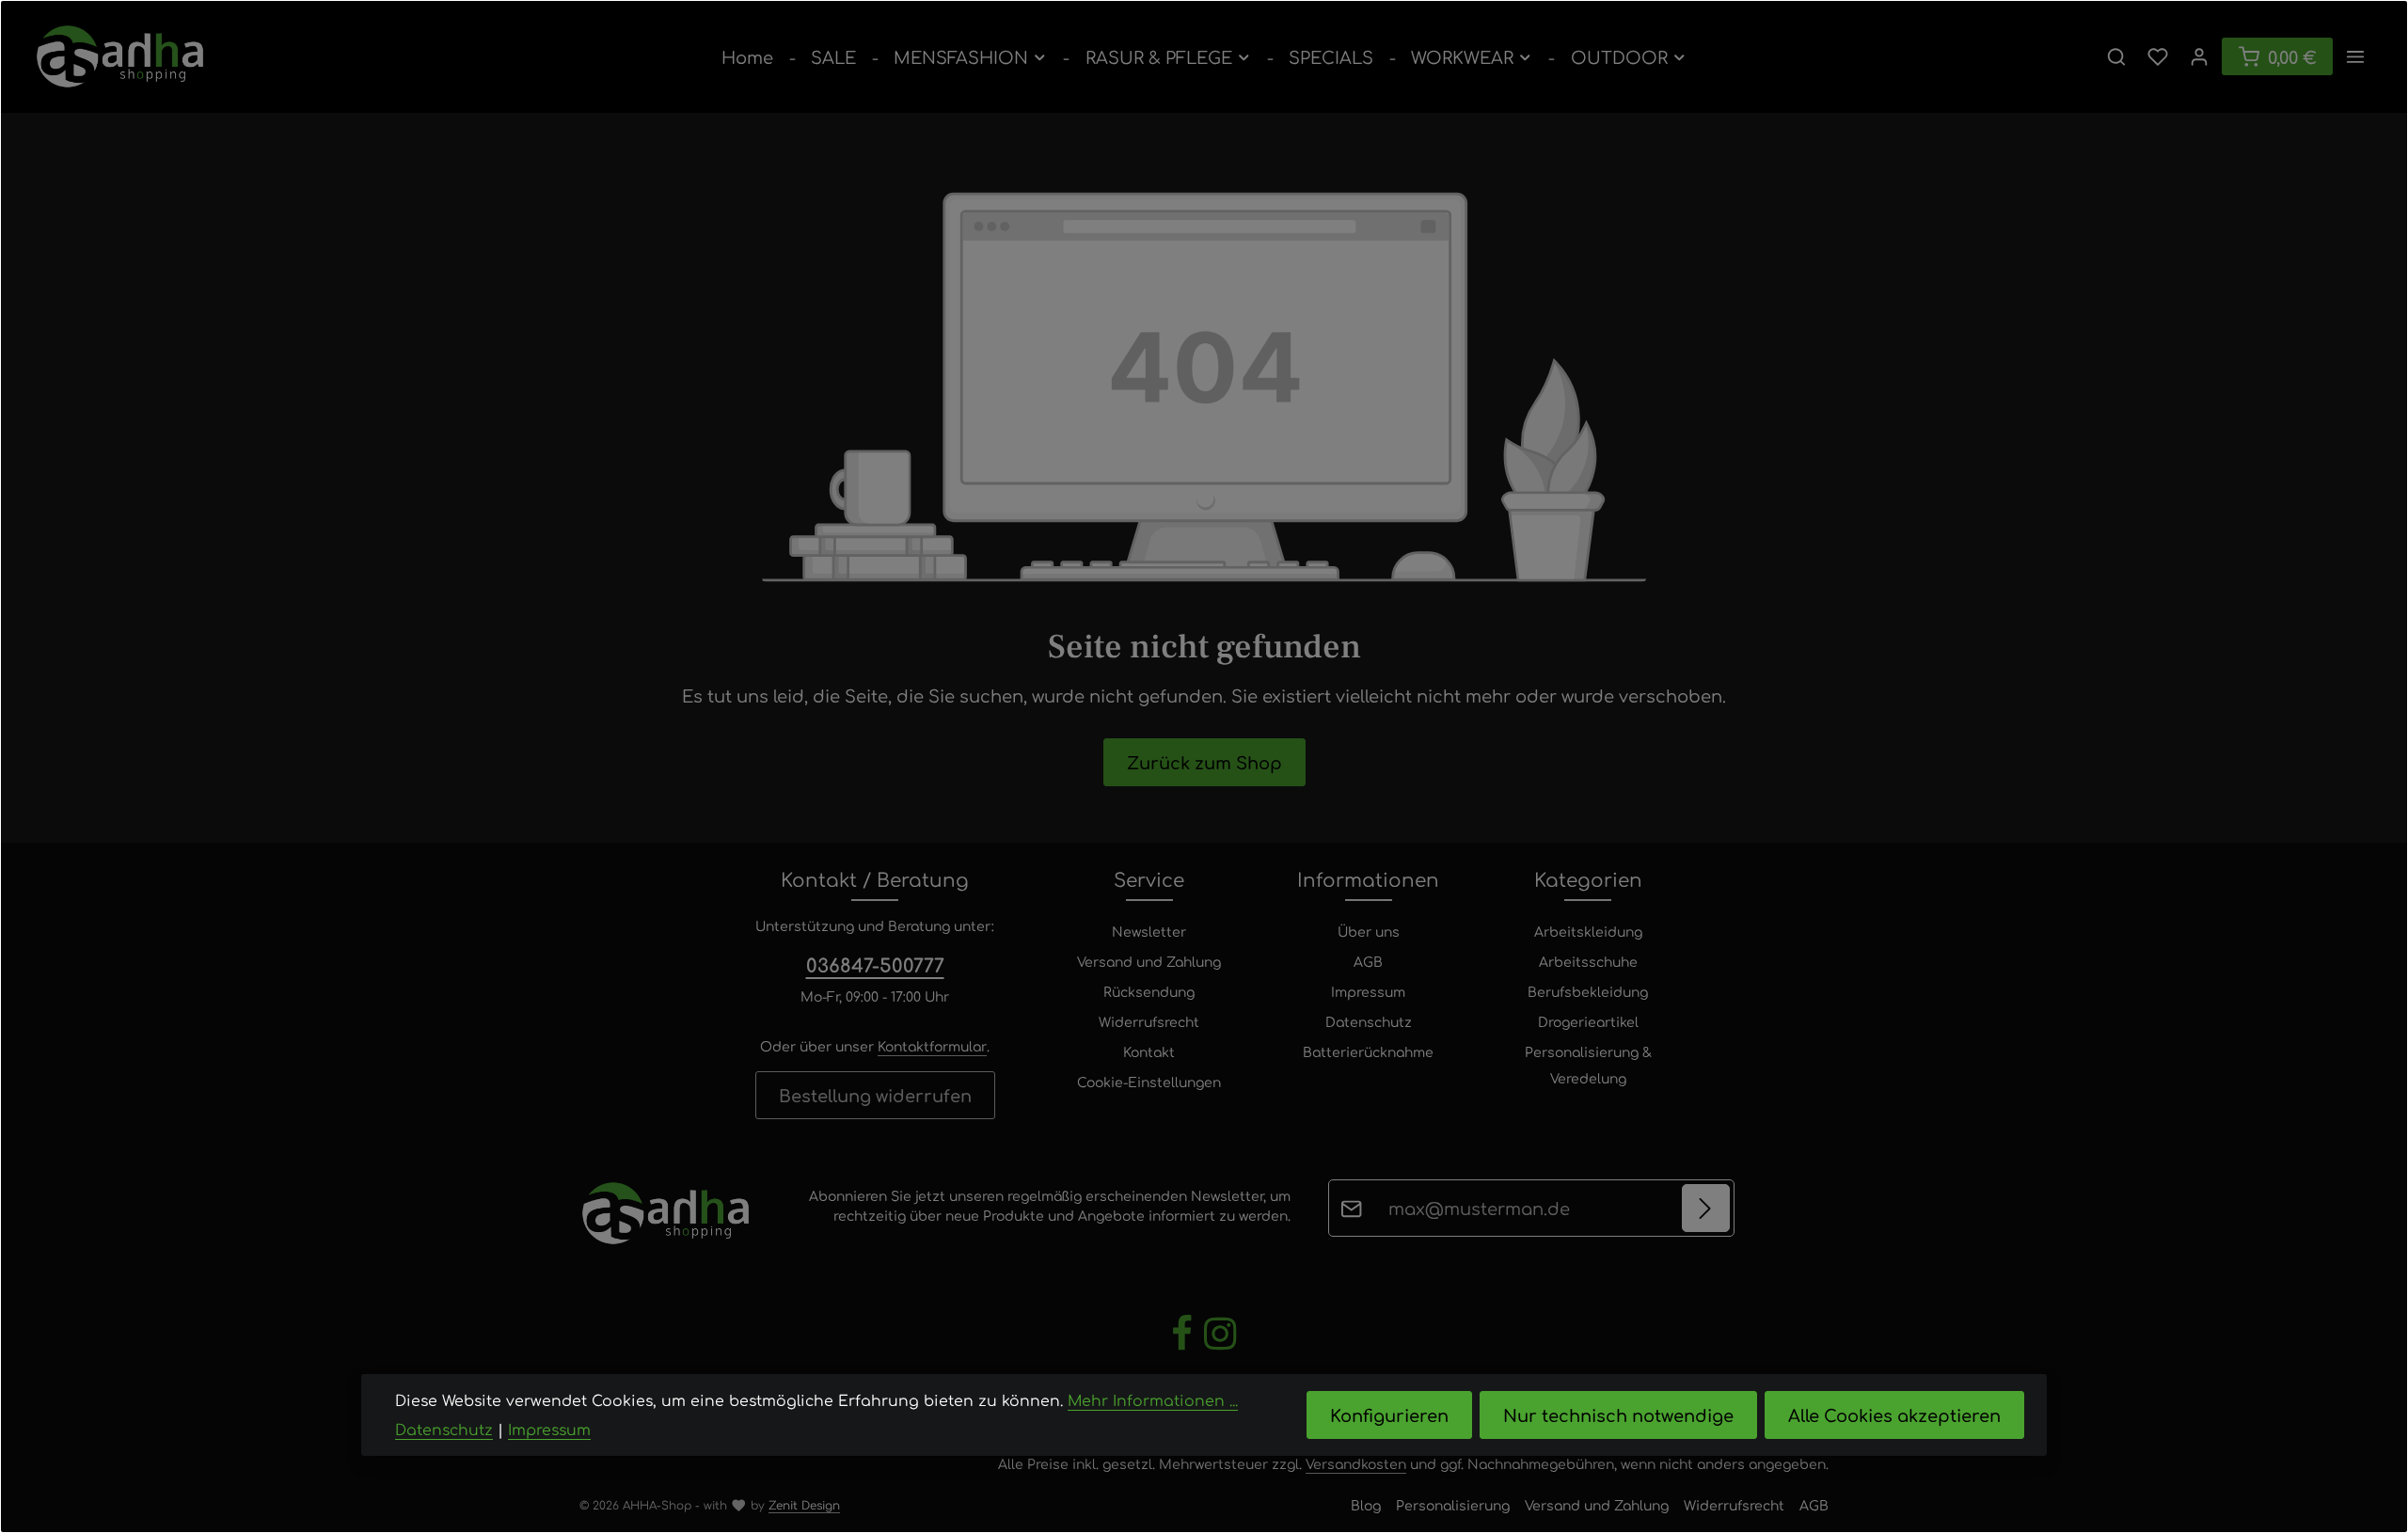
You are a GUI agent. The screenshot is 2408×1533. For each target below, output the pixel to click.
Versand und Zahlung (1149, 961)
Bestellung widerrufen (875, 1095)
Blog (1366, 1505)
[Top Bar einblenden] (2355, 56)
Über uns (1369, 931)
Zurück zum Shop (1204, 762)
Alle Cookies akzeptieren (1894, 1414)
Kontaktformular (932, 1046)
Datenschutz (1369, 1021)
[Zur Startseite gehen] (120, 56)
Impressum (1368, 991)
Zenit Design (804, 1505)
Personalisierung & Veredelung (1588, 1065)
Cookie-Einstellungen (1149, 1082)
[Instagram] (1220, 1347)
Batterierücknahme (1368, 1051)
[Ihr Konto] (2199, 56)
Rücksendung (1149, 991)
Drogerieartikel (1588, 1021)
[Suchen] (2116, 56)
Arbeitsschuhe (1588, 961)
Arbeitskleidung (1588, 931)
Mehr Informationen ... (1153, 1400)
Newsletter (1149, 931)
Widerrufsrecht (1149, 1021)
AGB (1368, 961)
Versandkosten (1356, 1463)
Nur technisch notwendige (1618, 1414)
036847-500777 (875, 964)
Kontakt (1149, 1051)
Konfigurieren (1389, 1414)
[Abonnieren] (1706, 1208)
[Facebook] (1184, 1347)
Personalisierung (1453, 1505)
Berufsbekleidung (1588, 991)
